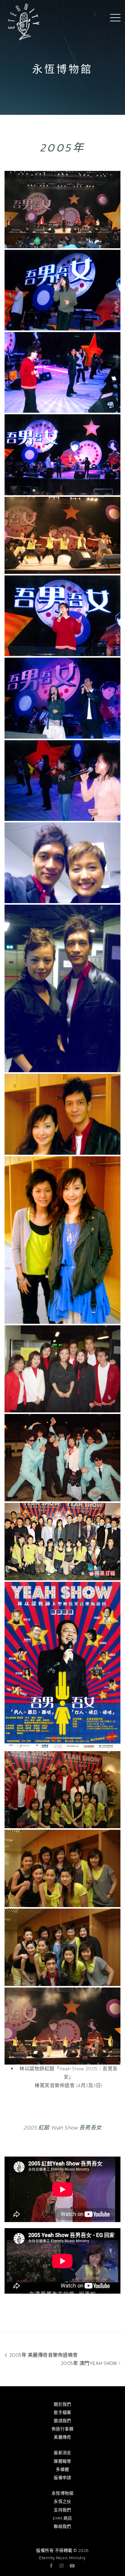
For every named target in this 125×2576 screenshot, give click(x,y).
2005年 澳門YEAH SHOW (90, 2363)
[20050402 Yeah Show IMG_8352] (62, 1790)
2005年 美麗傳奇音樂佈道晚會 (43, 2355)
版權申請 (62, 2478)
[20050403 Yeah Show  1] (62, 1369)
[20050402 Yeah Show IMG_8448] (62, 1947)
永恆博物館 (62, 2493)
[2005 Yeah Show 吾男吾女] (62, 210)
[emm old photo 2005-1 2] (62, 372)
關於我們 (62, 2404)
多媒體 (62, 2470)
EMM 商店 (62, 2518)
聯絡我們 (62, 2527)
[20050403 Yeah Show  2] (62, 1542)
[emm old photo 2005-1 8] (62, 988)
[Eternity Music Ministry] (24, 21)
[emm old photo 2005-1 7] (62, 863)
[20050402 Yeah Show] (62, 535)
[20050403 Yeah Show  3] (62, 1458)
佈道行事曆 (62, 2429)
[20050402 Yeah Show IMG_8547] (62, 2026)
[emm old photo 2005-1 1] (62, 290)
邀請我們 (62, 2421)
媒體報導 (62, 2461)
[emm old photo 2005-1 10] (62, 1240)
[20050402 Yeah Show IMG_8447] (62, 1868)
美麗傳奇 (62, 2437)
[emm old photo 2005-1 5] (62, 698)
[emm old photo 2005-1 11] (62, 1666)
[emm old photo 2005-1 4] (62, 616)
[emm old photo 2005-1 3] (62, 455)
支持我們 (62, 2510)
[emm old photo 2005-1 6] (62, 781)
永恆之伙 (62, 2502)
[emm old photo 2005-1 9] (62, 1114)
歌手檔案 (62, 2413)
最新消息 (62, 2453)
